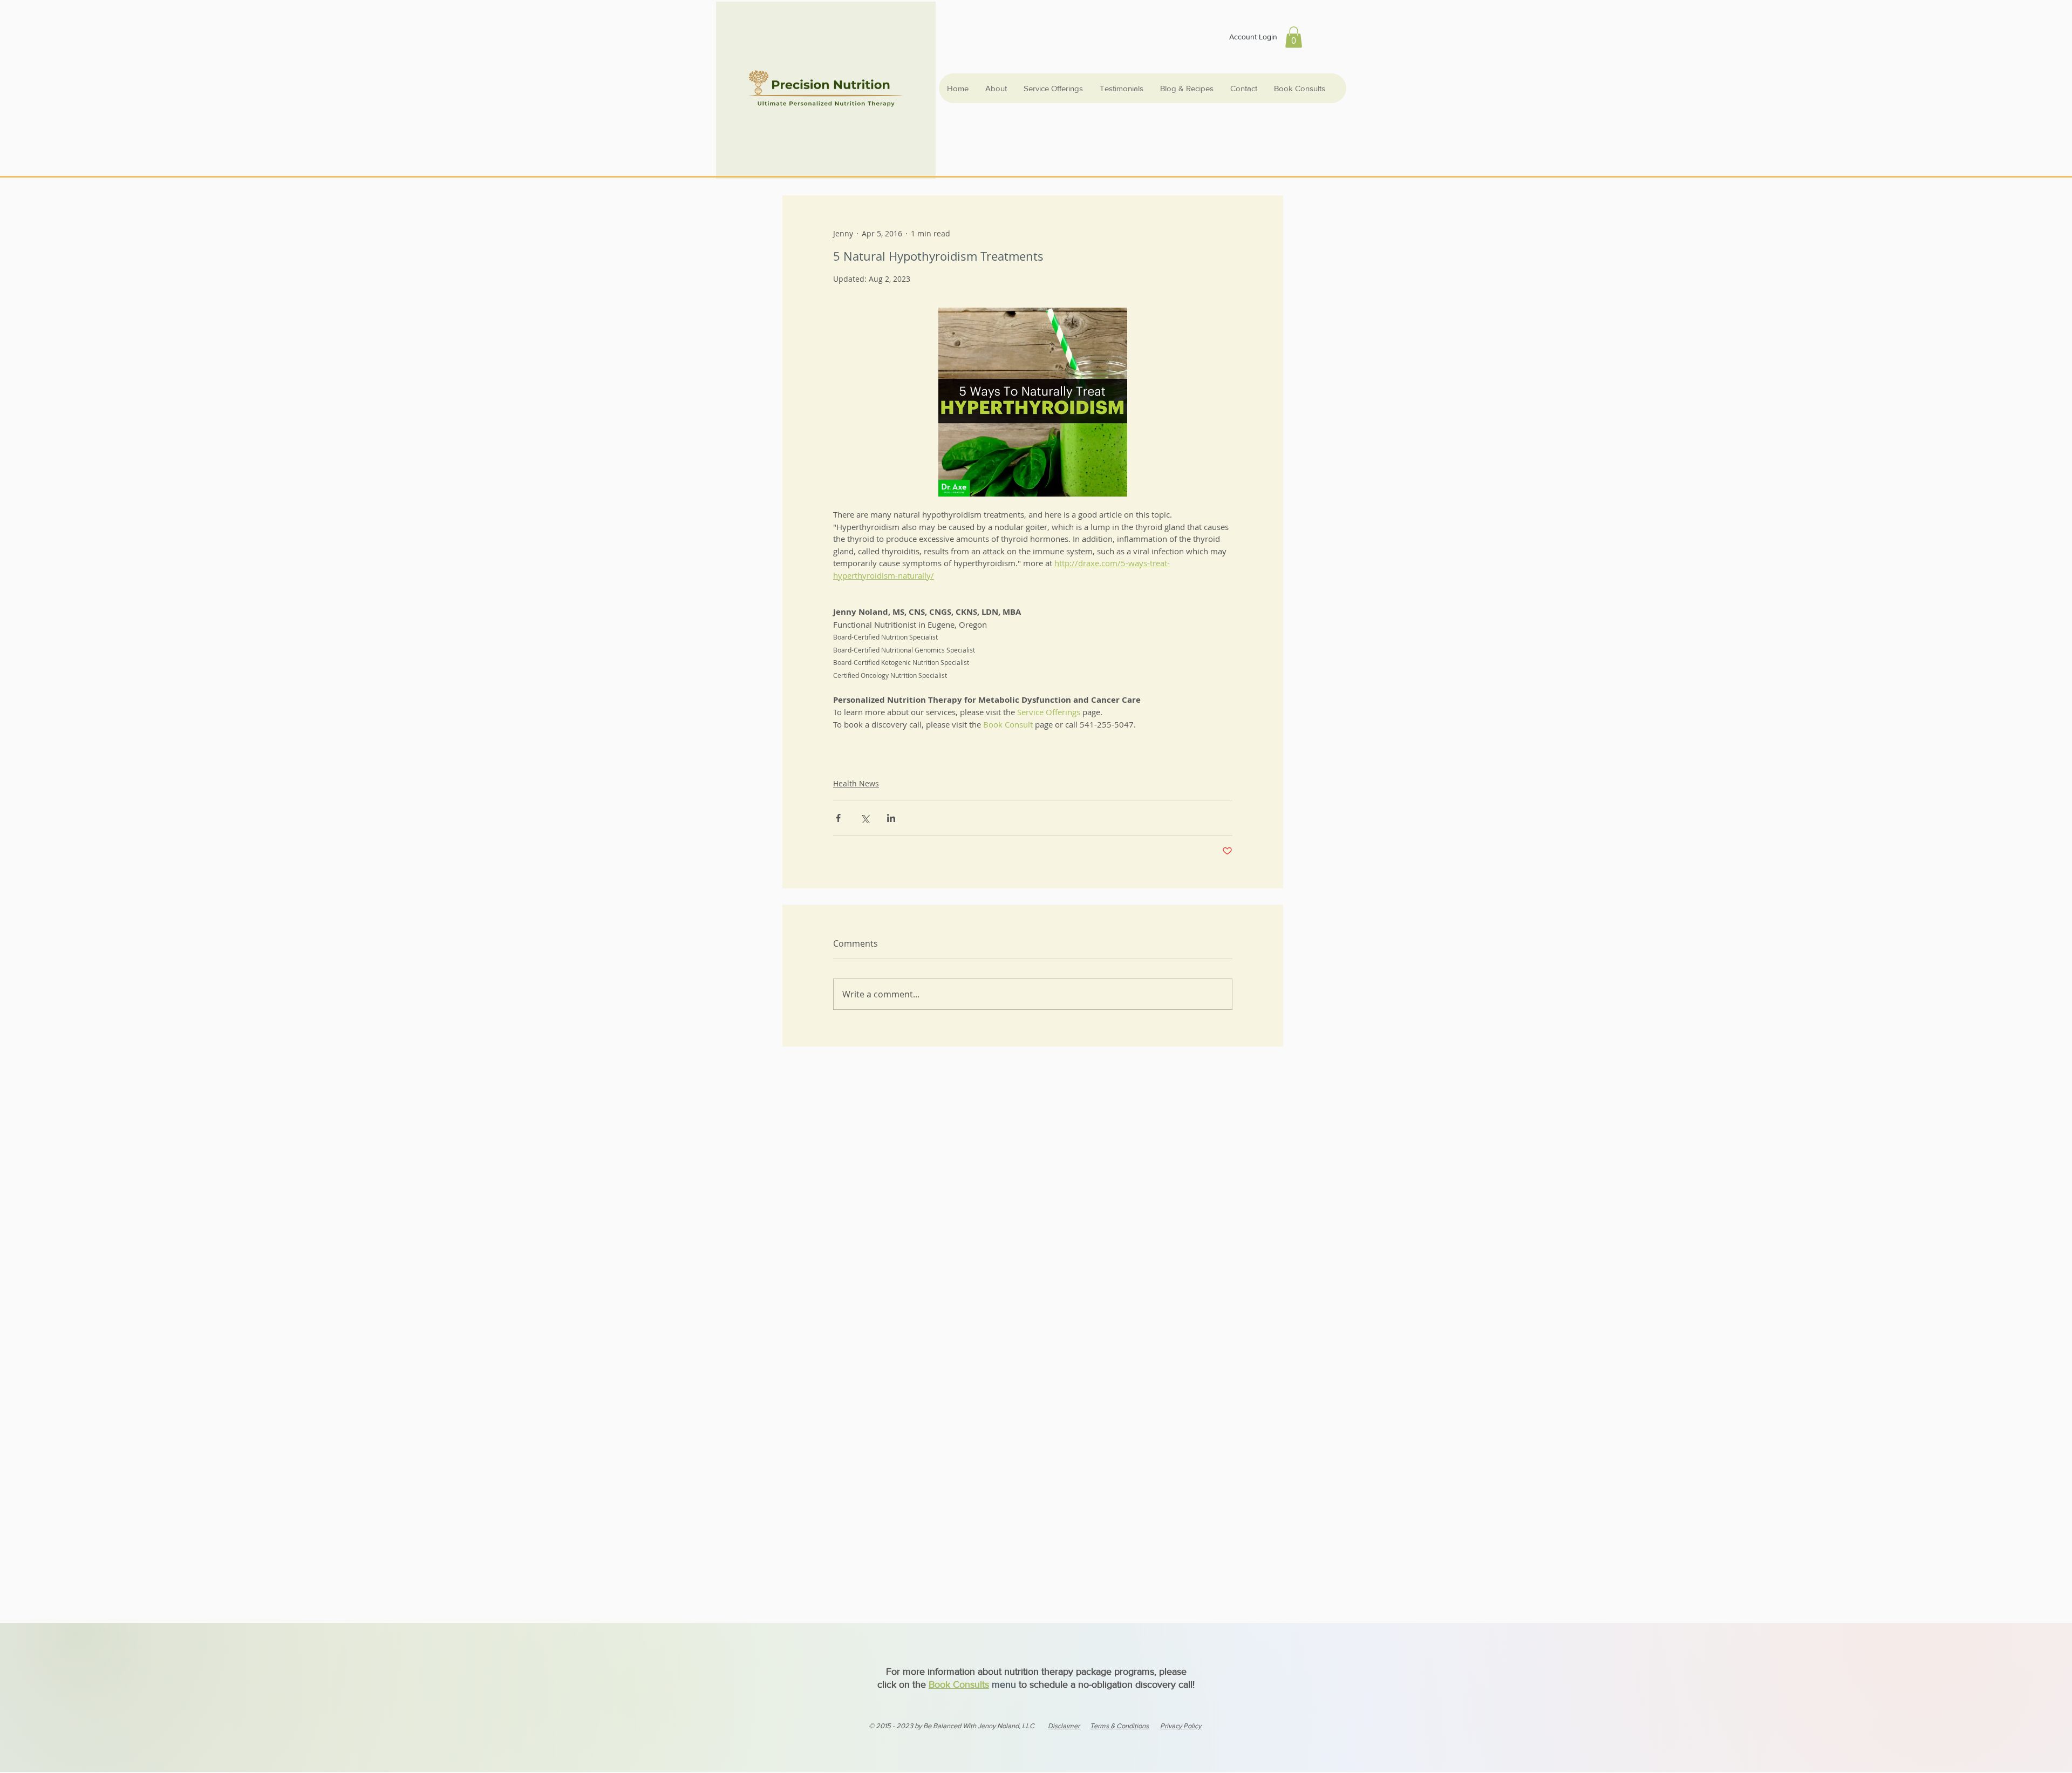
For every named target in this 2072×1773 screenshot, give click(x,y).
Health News (856, 783)
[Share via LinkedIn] (891, 818)
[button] (1294, 37)
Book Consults (959, 1684)
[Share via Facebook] (838, 818)
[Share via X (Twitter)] (865, 818)
